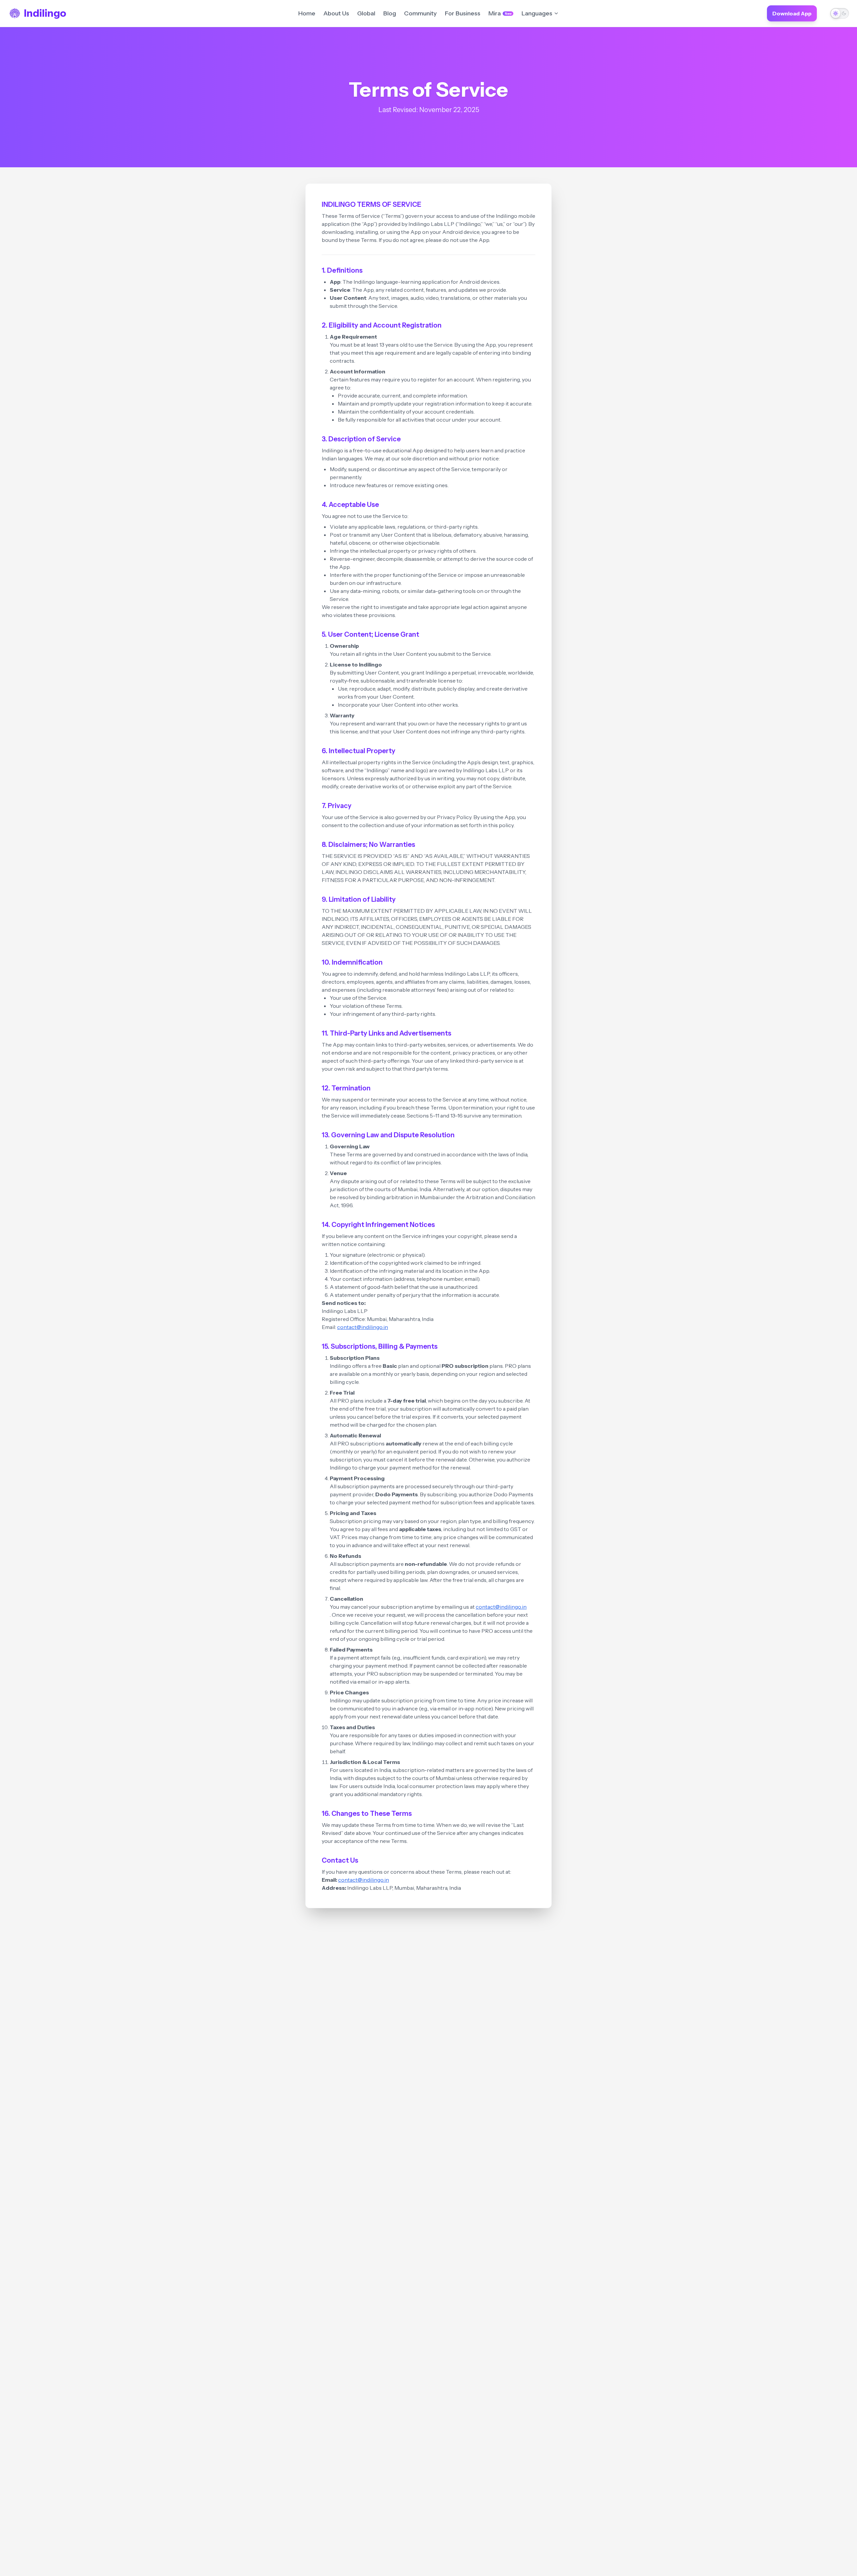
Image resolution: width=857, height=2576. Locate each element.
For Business (463, 13)
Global (366, 13)
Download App (792, 13)
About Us (336, 13)
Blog (390, 13)
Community (420, 13)
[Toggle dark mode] (840, 13)
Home (307, 13)
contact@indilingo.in (363, 1327)
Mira (500, 13)
